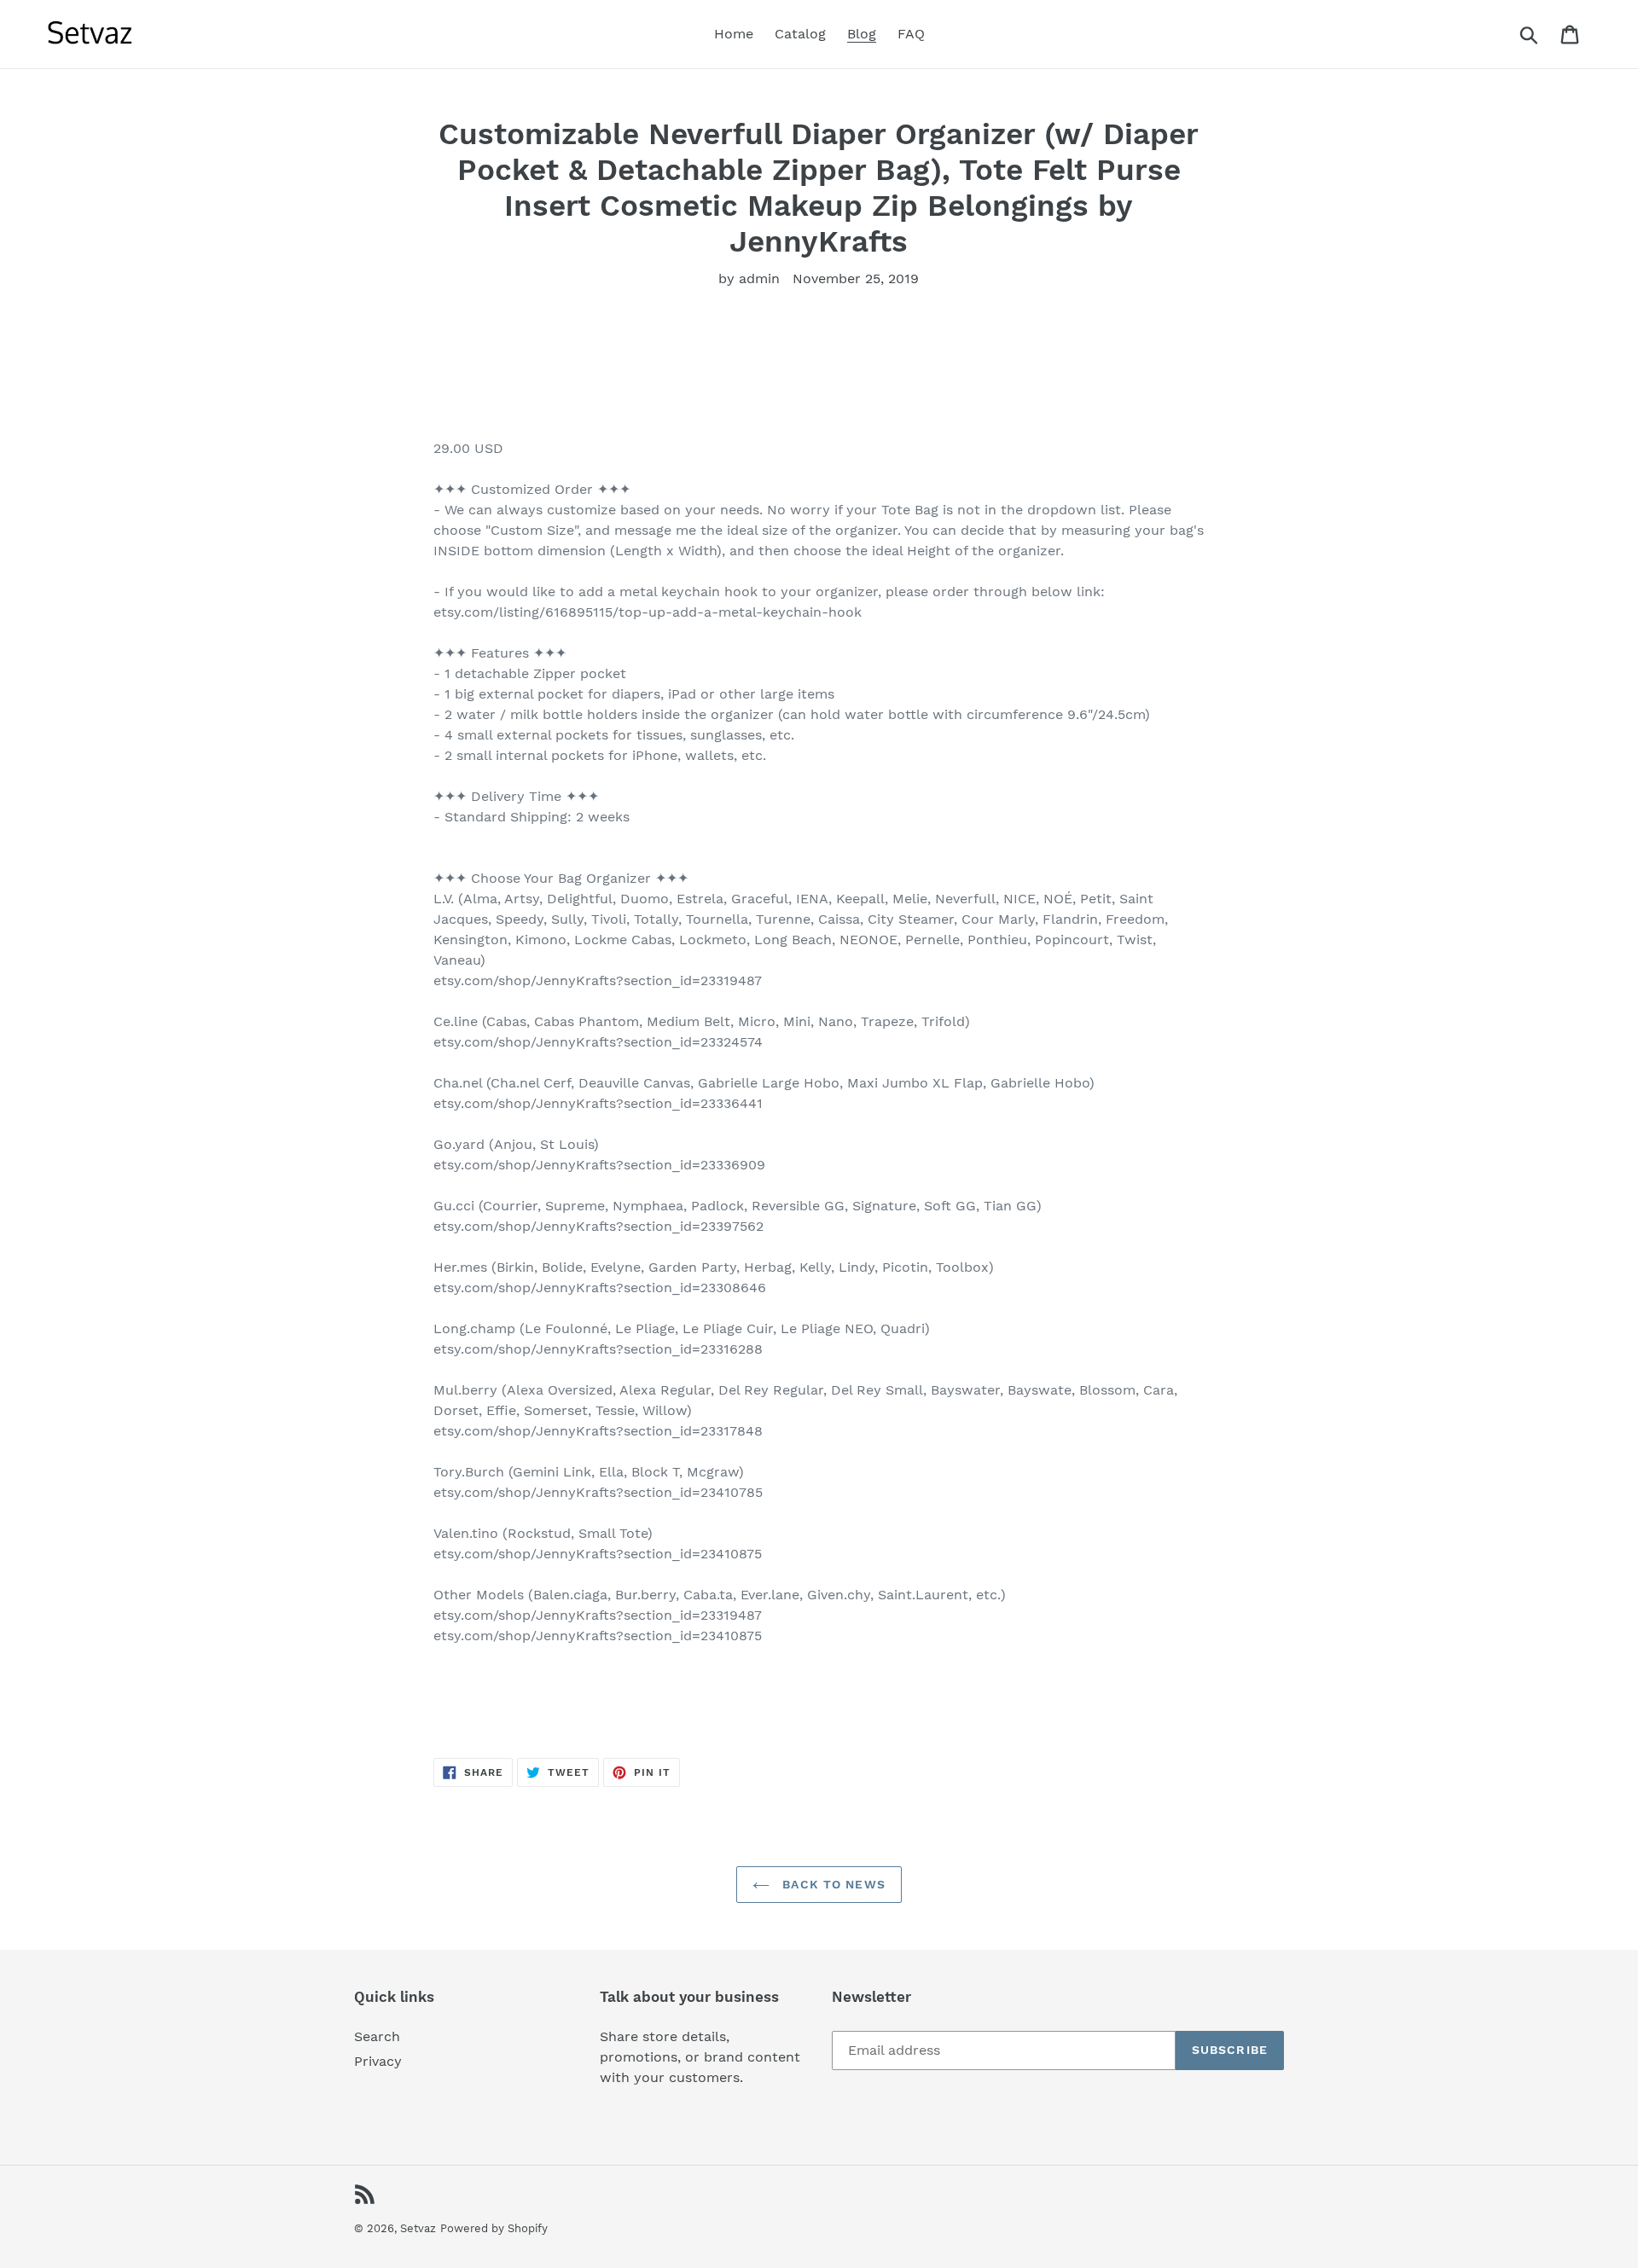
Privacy (378, 2061)
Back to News (832, 1884)
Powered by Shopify (494, 2228)
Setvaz (418, 2228)
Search (377, 2036)
